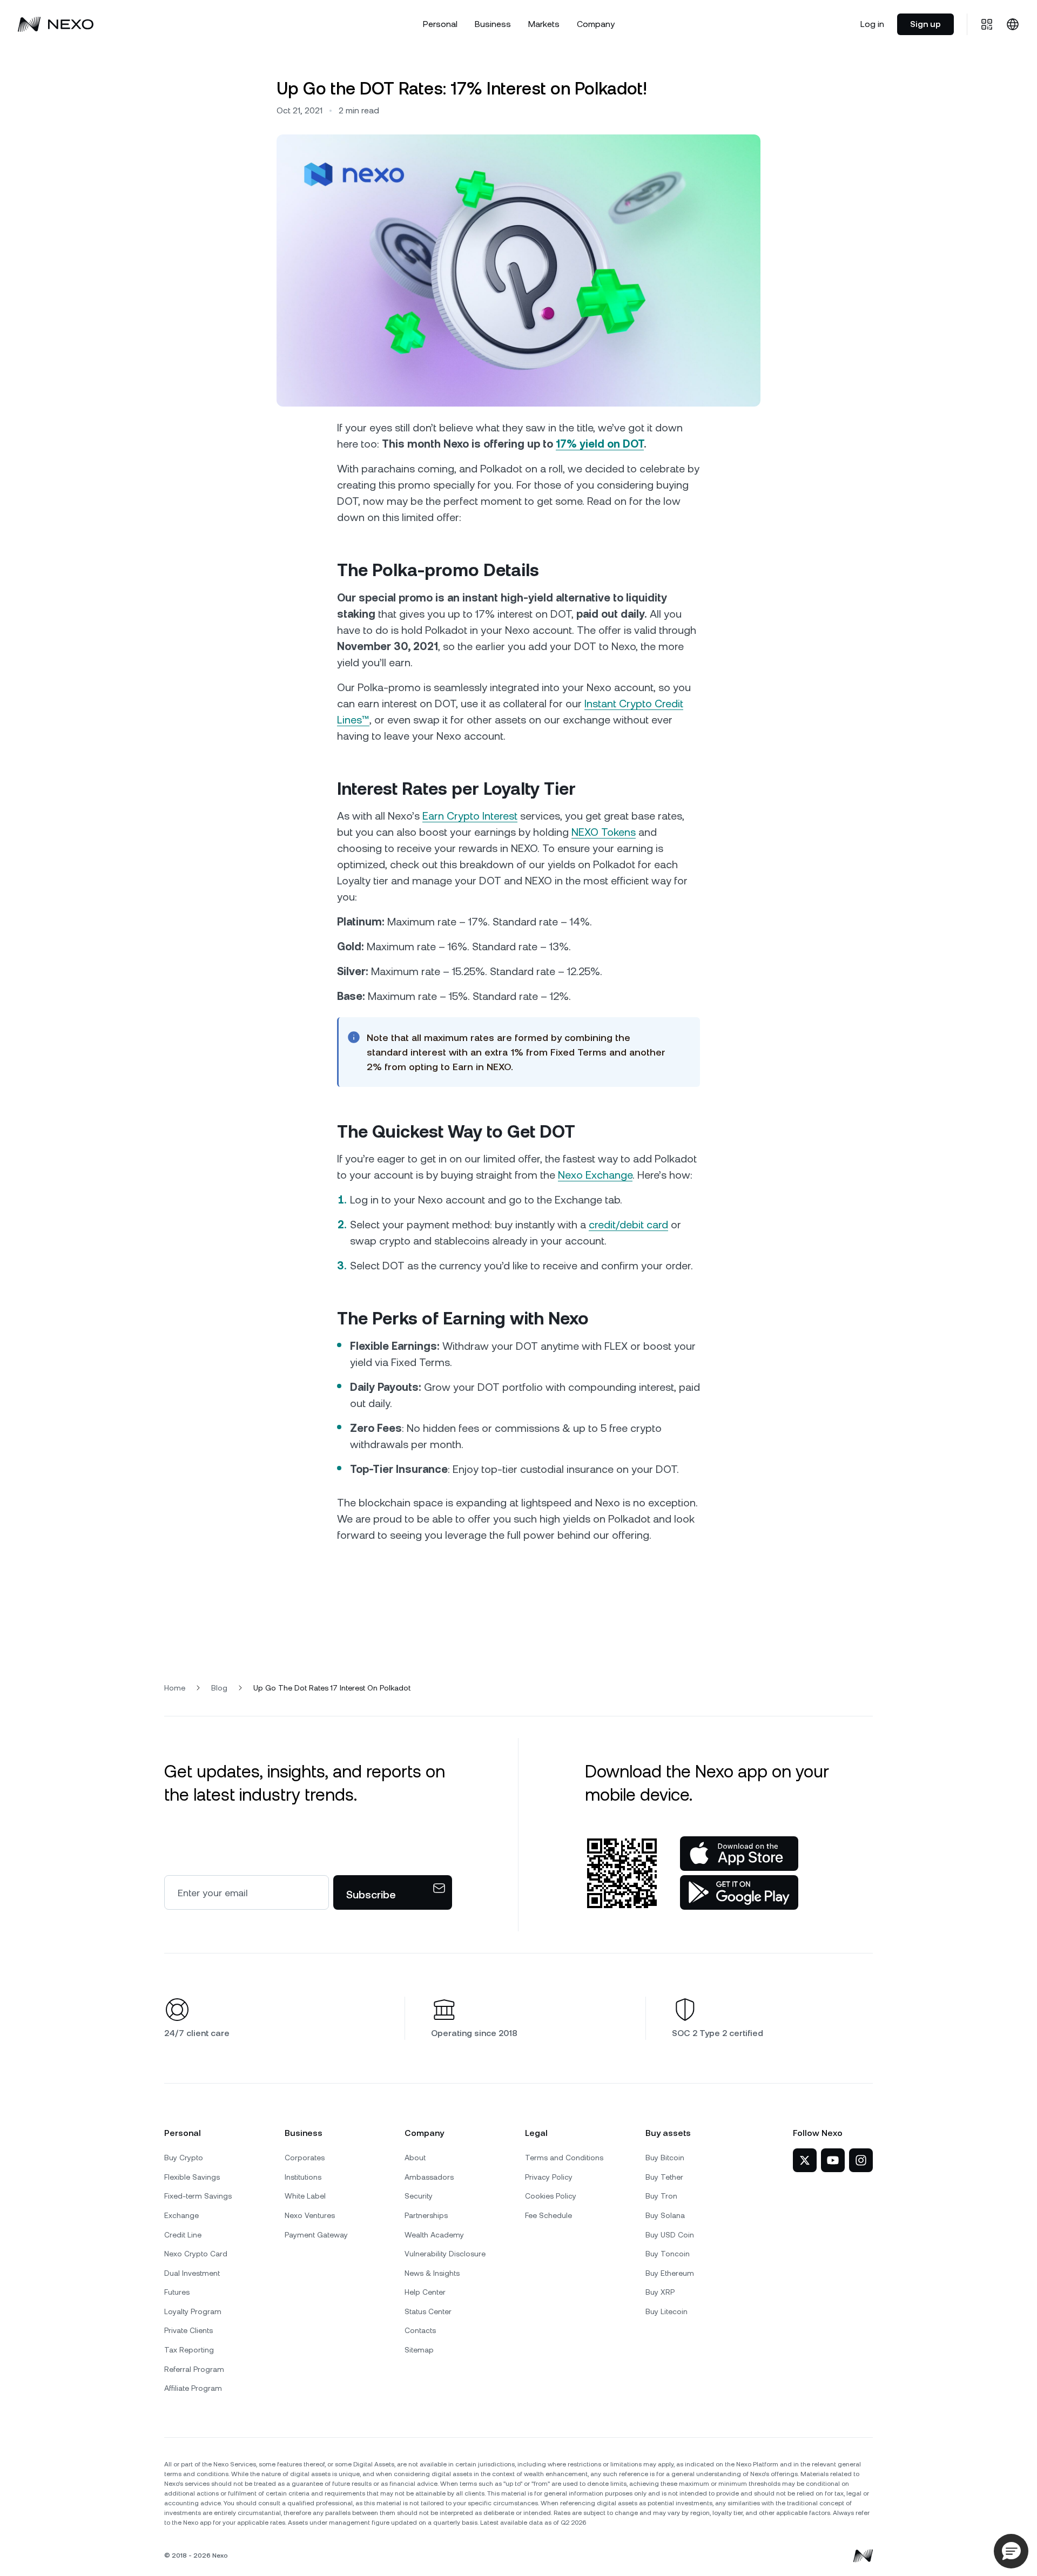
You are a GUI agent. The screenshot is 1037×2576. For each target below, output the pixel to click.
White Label (305, 2196)
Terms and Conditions (564, 2158)
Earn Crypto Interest (470, 816)
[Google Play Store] (739, 1892)
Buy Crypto (184, 2158)
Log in (872, 24)
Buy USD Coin (670, 2235)
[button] (1011, 2551)
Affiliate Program (193, 2388)
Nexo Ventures (310, 2215)
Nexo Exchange (595, 1175)
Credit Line (183, 2235)
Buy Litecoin (666, 2311)
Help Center (425, 2292)
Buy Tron (661, 2196)
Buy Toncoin (668, 2254)
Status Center (428, 2311)
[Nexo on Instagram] (861, 2160)
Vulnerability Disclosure (445, 2254)
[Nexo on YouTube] (833, 2160)
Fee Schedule (548, 2215)
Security (419, 2196)
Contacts (420, 2330)
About (415, 2158)
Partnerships (426, 2215)
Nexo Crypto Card (196, 2254)
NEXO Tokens (604, 832)
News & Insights (432, 2273)
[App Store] (739, 1854)
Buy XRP (660, 2292)
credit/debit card (628, 1225)
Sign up (925, 24)
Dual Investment (192, 2273)
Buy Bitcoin (665, 2158)
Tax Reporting (189, 2350)
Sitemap (419, 2350)
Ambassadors (429, 2177)
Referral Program (194, 2369)
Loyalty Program (193, 2311)
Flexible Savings (192, 2177)
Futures (177, 2292)
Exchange (181, 2215)
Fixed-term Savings (198, 2196)
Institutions (303, 2177)
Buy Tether (664, 2177)
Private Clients (188, 2330)
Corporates (305, 2158)
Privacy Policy (549, 2177)
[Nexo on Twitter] (805, 2160)
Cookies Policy (551, 2196)
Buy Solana (665, 2215)
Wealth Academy (434, 2235)
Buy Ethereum (670, 2273)
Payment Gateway (316, 2235)
